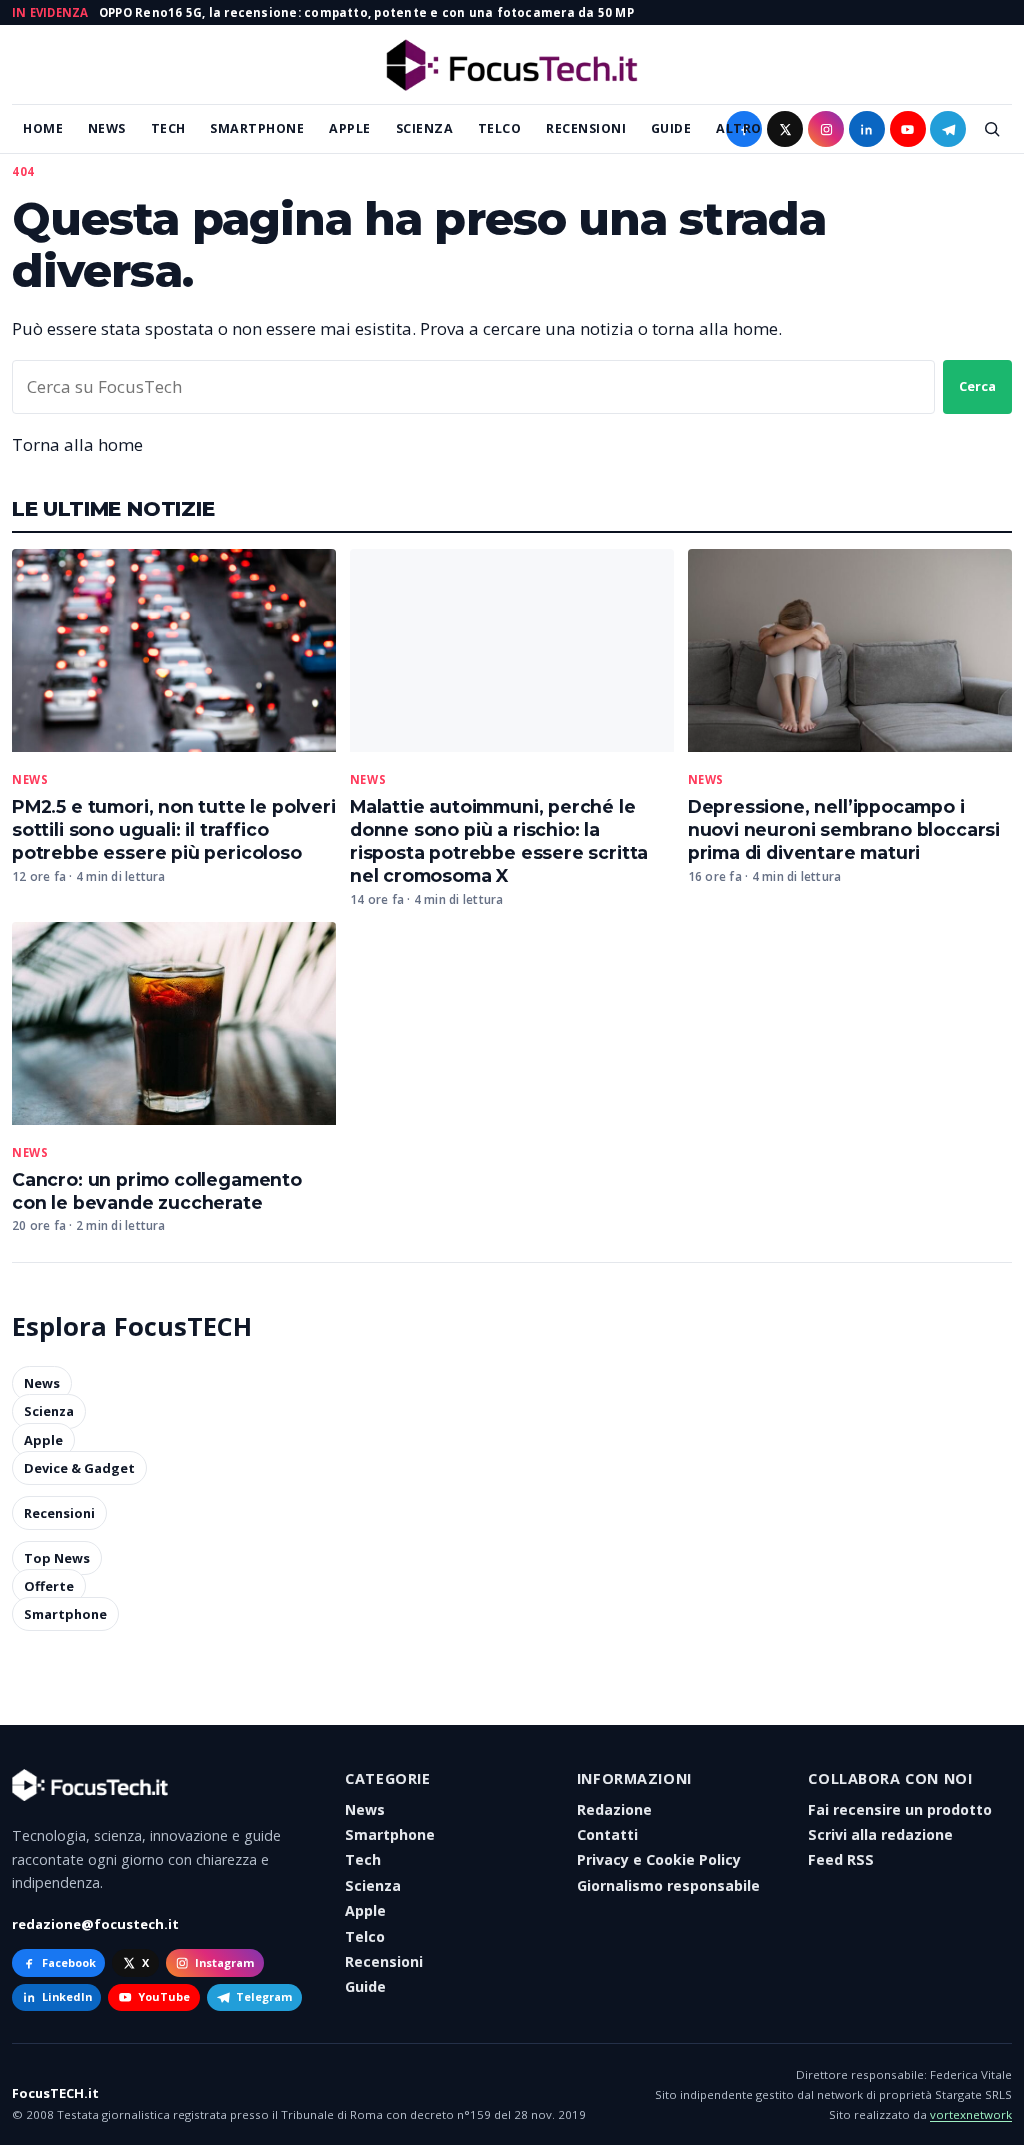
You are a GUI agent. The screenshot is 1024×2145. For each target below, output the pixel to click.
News (107, 128)
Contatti (607, 1834)
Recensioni (586, 128)
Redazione (614, 1809)
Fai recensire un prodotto (900, 1809)
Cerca (977, 386)
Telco (500, 128)
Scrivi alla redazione (880, 1834)
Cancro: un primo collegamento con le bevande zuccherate (157, 1191)
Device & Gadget (79, 1468)
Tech (168, 128)
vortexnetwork (971, 2114)
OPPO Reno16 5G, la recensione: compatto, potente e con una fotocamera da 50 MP (366, 12)
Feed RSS (841, 1859)
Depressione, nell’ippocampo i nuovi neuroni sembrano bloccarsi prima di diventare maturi (844, 829)
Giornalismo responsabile (668, 1885)
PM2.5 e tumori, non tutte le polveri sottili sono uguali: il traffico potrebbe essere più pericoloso (174, 829)
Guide (671, 128)
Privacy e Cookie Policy (659, 1859)
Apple (350, 128)
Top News (57, 1558)
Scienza (425, 128)
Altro (739, 128)
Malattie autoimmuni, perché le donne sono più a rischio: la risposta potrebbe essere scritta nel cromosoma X (499, 841)
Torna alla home (77, 444)
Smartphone (257, 128)
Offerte (49, 1586)
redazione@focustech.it (95, 1924)
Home (43, 128)
